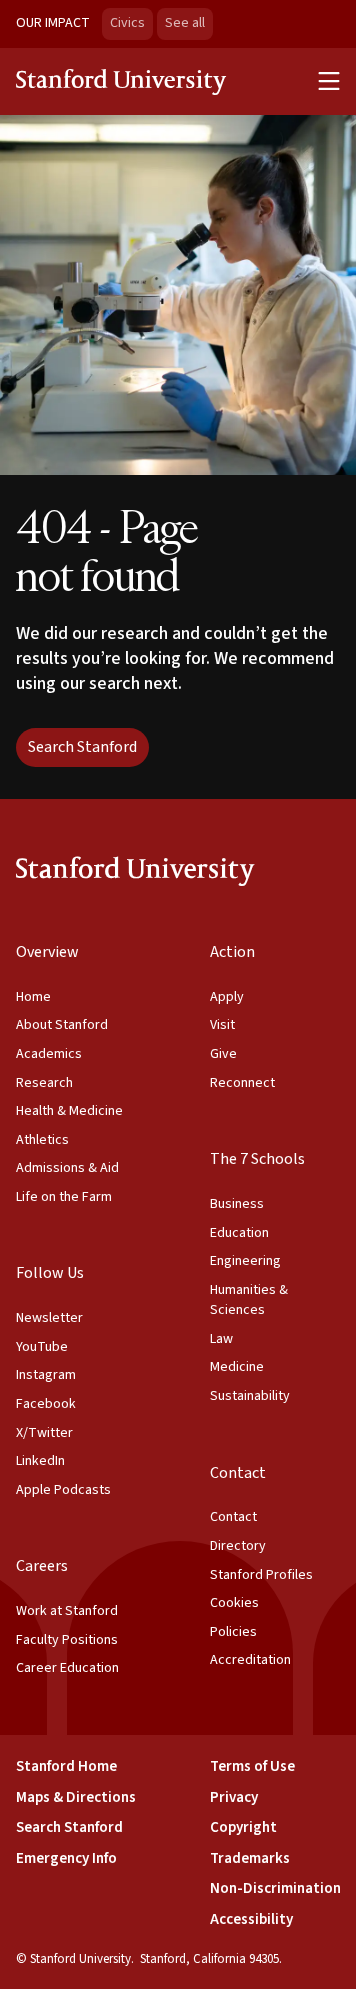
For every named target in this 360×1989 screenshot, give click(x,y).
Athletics (42, 1140)
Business (237, 1204)
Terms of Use (252, 1766)
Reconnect (242, 1083)
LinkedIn (40, 1461)
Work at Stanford (67, 1611)
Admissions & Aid (67, 1168)
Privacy (234, 1797)
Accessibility (251, 1919)
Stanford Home (66, 1766)
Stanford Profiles (261, 1575)
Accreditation (250, 1660)
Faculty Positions (67, 1640)
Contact (233, 1517)
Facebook (46, 1404)
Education (239, 1233)
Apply (227, 997)
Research (44, 1083)
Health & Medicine (69, 1111)
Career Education (67, 1668)
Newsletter (49, 1318)
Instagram (46, 1375)
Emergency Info (66, 1858)
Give (223, 1054)
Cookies (234, 1603)
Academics (49, 1054)
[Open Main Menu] (329, 81)
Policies (233, 1632)
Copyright (243, 1827)
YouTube (42, 1347)
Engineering (245, 1261)
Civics (127, 23)
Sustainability (250, 1396)
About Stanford (62, 1025)
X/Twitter (44, 1433)
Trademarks (250, 1858)
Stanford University (122, 81)
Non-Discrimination (275, 1888)
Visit (222, 1025)
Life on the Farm (64, 1197)
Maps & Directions (76, 1797)
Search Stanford (82, 747)
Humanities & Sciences (249, 1300)
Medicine (237, 1367)
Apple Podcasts (63, 1490)
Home (33, 997)
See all (189, 22)
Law (221, 1339)
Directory (238, 1546)
